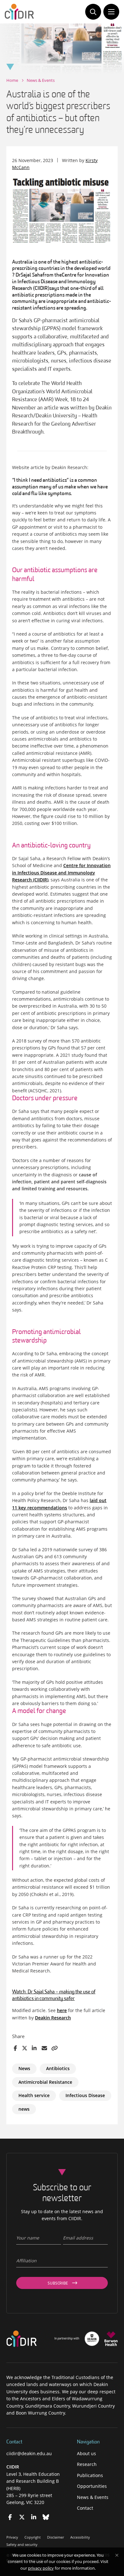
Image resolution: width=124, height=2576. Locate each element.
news (24, 2109)
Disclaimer (55, 2537)
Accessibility (80, 2537)
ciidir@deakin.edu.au (29, 2453)
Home (12, 80)
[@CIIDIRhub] (10, 2517)
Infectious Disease (85, 2095)
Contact (85, 2508)
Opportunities (92, 2486)
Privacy (12, 2537)
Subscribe (58, 2284)
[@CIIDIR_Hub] (22, 2517)
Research (87, 2464)
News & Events (41, 80)
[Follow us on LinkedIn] (34, 2517)
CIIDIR (13, 2467)
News (24, 2068)
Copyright (33, 2537)
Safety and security (22, 2544)
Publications (90, 2475)
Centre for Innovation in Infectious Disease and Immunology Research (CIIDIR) (61, 873)
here (62, 2010)
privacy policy (41, 2568)
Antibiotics (58, 2068)
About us (86, 2453)
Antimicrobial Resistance (45, 2082)
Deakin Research (53, 2018)
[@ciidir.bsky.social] (46, 2517)
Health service (34, 2095)
